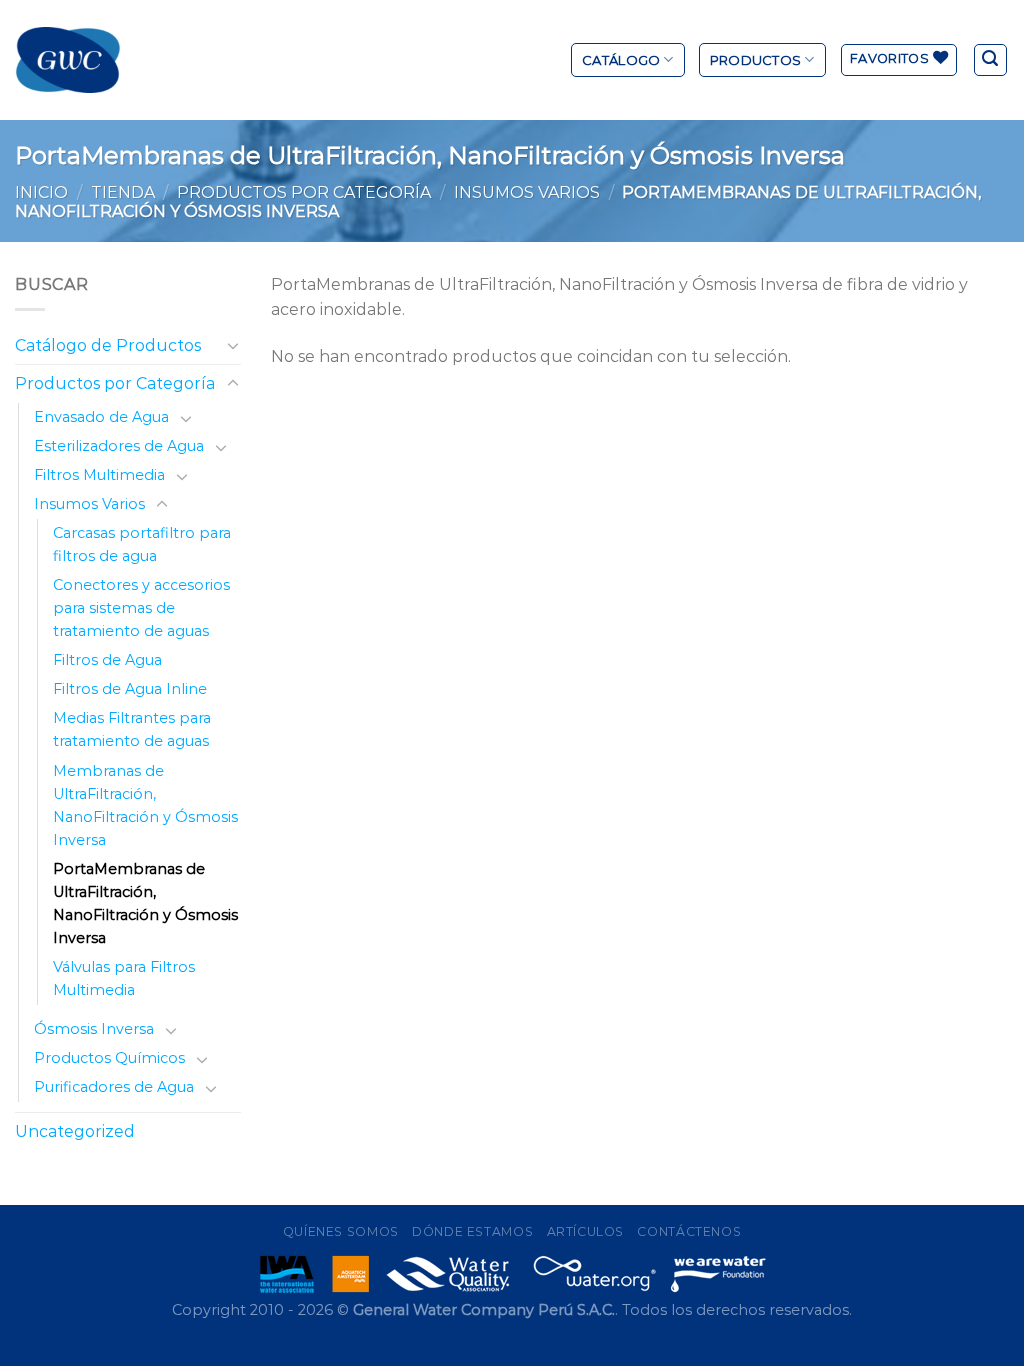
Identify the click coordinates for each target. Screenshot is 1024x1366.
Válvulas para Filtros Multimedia (124, 978)
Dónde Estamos (472, 1231)
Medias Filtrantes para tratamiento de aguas (132, 729)
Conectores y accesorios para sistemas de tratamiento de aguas (141, 608)
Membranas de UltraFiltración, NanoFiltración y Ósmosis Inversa (145, 805)
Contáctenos (689, 1231)
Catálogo (621, 60)
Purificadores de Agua (114, 1087)
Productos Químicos (109, 1058)
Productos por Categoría (304, 192)
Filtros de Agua (107, 660)
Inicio (41, 192)
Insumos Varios (527, 192)
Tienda (123, 192)
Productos (755, 60)
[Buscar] (991, 60)
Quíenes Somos (341, 1231)
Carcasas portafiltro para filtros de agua (142, 544)
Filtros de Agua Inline (130, 689)
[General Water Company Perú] (68, 60)
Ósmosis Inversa (94, 1029)
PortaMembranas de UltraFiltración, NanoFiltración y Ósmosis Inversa (145, 903)
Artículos (586, 1231)
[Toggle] (233, 345)
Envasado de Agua (101, 417)
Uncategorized (75, 1131)
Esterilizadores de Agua (119, 446)
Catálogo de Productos (108, 345)
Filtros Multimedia (99, 475)
